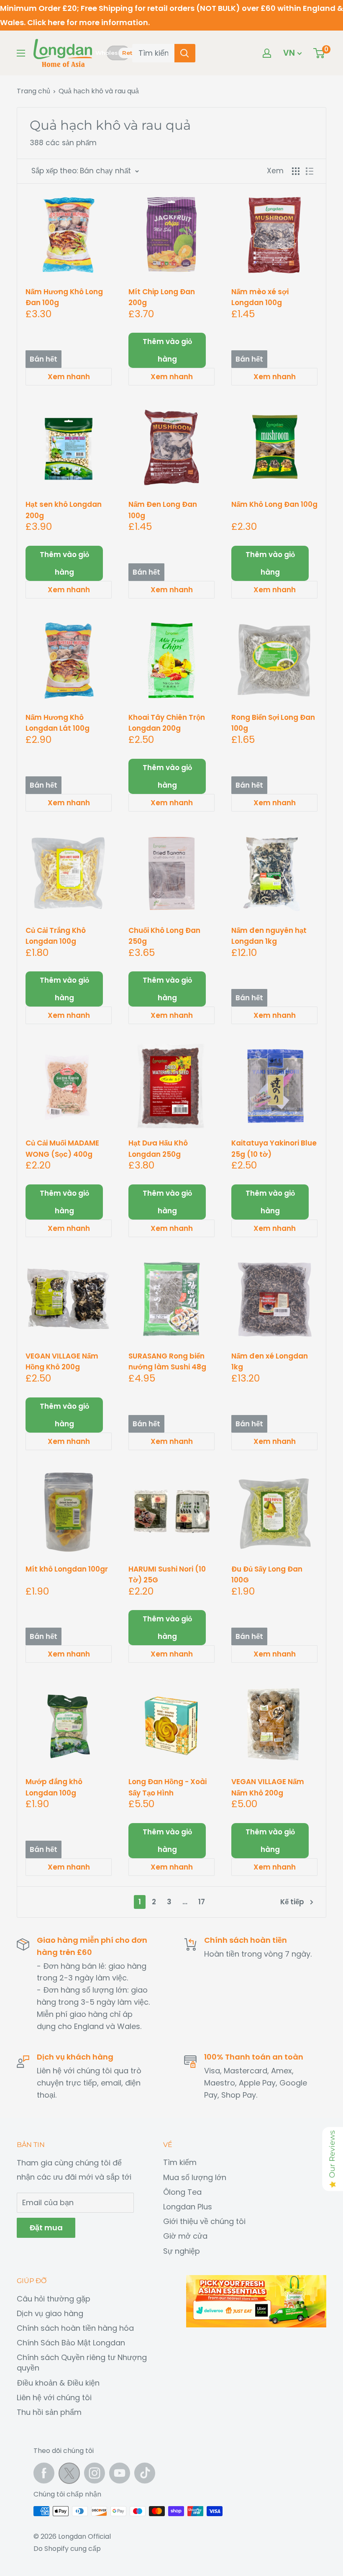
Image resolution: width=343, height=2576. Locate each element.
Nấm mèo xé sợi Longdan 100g (260, 297)
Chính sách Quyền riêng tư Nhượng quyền (82, 2363)
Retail (131, 53)
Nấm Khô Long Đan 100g (274, 504)
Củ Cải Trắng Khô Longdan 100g (56, 936)
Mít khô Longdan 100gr (67, 1569)
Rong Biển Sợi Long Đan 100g (273, 723)
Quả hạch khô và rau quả (99, 91)
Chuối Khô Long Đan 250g (164, 936)
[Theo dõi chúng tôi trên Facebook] (44, 2473)
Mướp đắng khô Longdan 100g (54, 1787)
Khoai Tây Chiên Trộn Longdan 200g (167, 723)
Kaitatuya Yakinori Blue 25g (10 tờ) (274, 1148)
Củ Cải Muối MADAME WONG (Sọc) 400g (62, 1148)
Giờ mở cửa (185, 2236)
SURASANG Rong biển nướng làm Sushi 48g (167, 1361)
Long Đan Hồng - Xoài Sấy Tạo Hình (168, 1787)
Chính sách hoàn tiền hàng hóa (75, 2328)
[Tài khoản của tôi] (267, 53)
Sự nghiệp (182, 2251)
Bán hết (44, 359)
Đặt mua (46, 2228)
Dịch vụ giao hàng (50, 2313)
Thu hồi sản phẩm (49, 2412)
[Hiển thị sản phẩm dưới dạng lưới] (296, 171)
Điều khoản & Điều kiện (58, 2383)
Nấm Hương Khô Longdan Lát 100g (58, 723)
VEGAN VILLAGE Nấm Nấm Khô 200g (268, 1787)
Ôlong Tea (182, 2192)
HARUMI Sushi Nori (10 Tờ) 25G (167, 1574)
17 (202, 1902)
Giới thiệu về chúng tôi (204, 2221)
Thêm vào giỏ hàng (167, 350)
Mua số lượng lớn (195, 2177)
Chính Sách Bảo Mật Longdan (71, 2343)
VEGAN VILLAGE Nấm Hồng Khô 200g (62, 1361)
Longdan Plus (188, 2207)
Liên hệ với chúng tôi (54, 2398)
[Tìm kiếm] (185, 53)
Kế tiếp (292, 1902)
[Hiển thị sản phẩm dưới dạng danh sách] (310, 171)
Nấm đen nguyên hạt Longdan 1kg (269, 936)
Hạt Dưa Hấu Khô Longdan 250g (158, 1148)
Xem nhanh (69, 377)
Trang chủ (33, 91)
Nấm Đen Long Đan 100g (163, 510)
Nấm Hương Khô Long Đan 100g (64, 297)
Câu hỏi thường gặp (54, 2299)
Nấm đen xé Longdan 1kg (270, 1361)
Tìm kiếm (180, 2162)
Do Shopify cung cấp (67, 2549)
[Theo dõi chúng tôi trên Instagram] (95, 2473)
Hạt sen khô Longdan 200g (64, 510)
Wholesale (107, 53)
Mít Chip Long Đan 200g (162, 297)
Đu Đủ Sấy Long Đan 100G (267, 1574)
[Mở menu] (21, 53)
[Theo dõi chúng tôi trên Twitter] (69, 2475)
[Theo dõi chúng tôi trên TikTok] (145, 2473)
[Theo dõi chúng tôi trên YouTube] (120, 2473)
